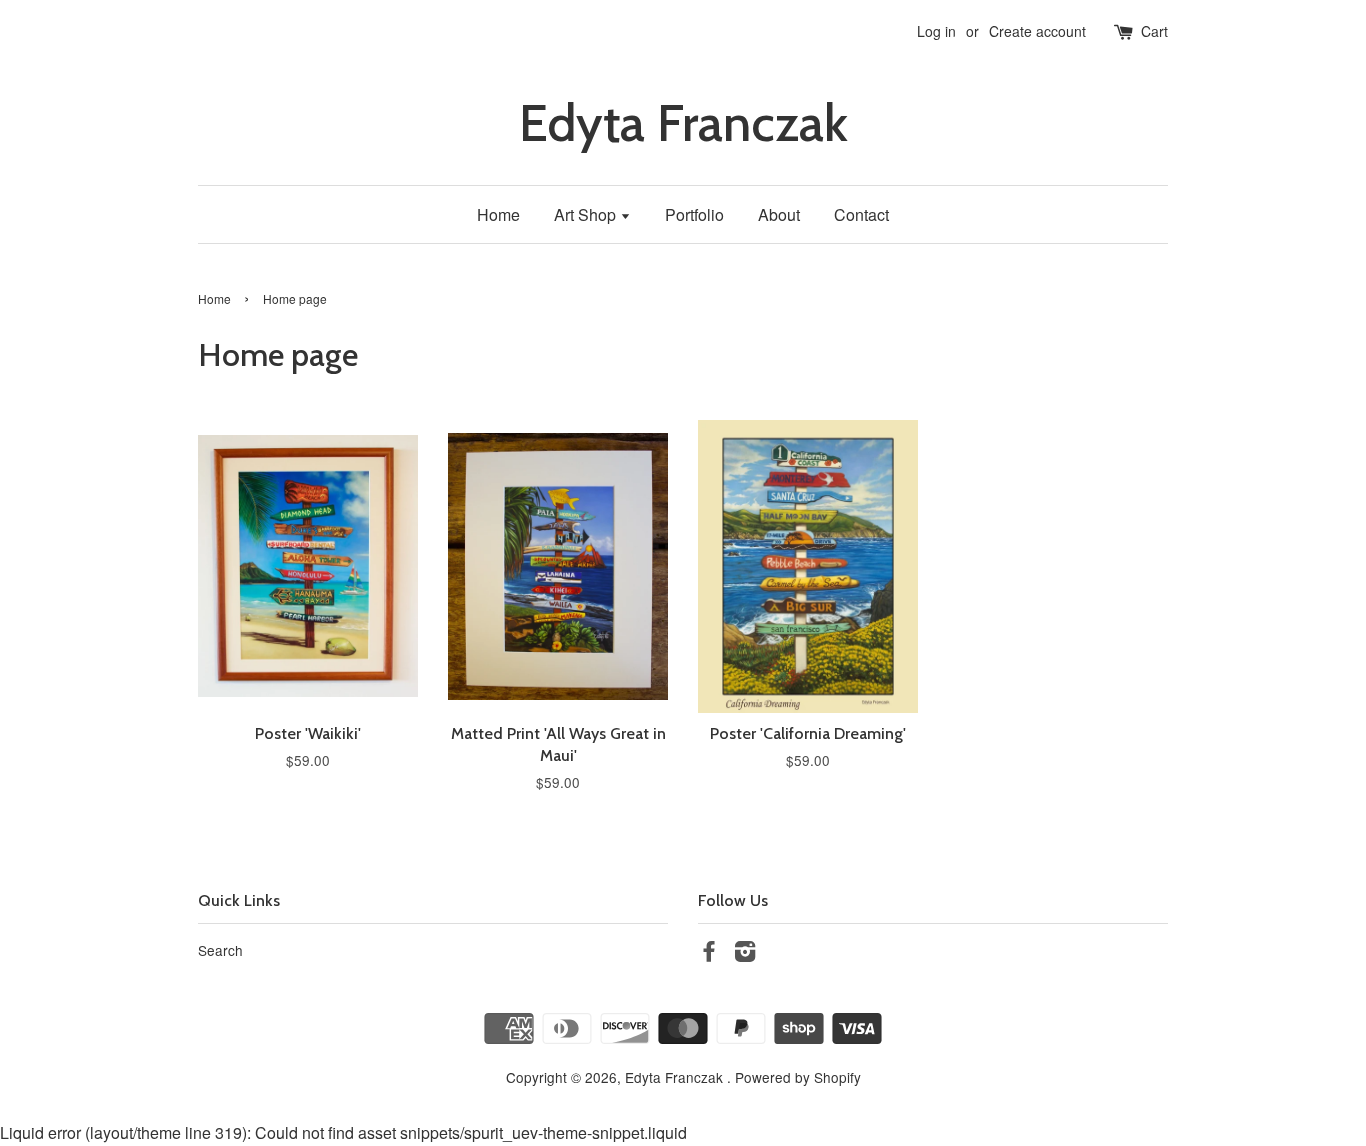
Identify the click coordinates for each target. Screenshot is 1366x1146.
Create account (1037, 31)
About (779, 214)
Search (220, 950)
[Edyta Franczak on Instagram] (745, 954)
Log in (936, 31)
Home (498, 214)
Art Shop (587, 214)
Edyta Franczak (683, 123)
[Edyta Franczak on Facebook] (709, 954)
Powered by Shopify (798, 1077)
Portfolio (694, 214)
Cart (1154, 31)
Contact (861, 214)
